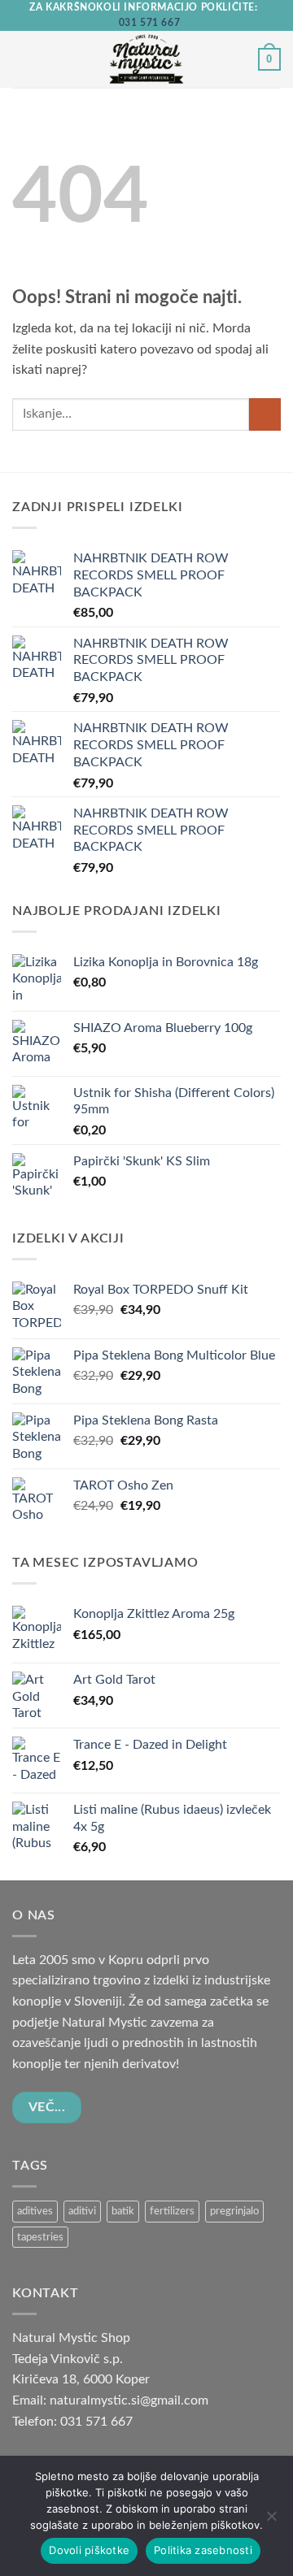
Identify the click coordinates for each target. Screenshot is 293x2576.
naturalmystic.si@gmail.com (129, 2400)
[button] (22, 60)
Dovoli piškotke (89, 2550)
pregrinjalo (234, 2211)
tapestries (40, 2237)
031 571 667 (150, 23)
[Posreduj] (265, 414)
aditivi (82, 2211)
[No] (271, 2521)
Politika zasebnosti (203, 2550)
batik (123, 2211)
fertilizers (172, 2211)
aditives (35, 2211)
